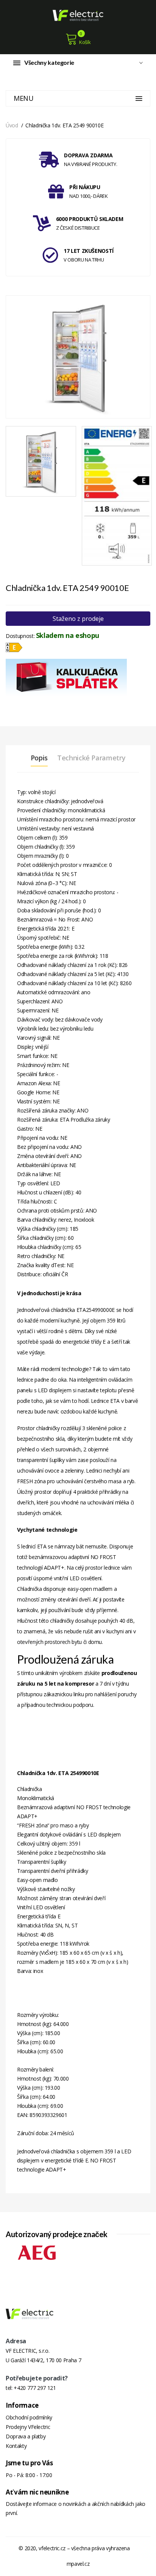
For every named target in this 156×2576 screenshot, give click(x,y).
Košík (85, 42)
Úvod (12, 125)
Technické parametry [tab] (91, 758)
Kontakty (16, 2446)
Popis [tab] (39, 758)
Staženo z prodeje (78, 619)
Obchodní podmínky (29, 2417)
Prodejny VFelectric (28, 2427)
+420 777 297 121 (35, 2388)
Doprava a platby (26, 2436)
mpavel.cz (78, 2564)
